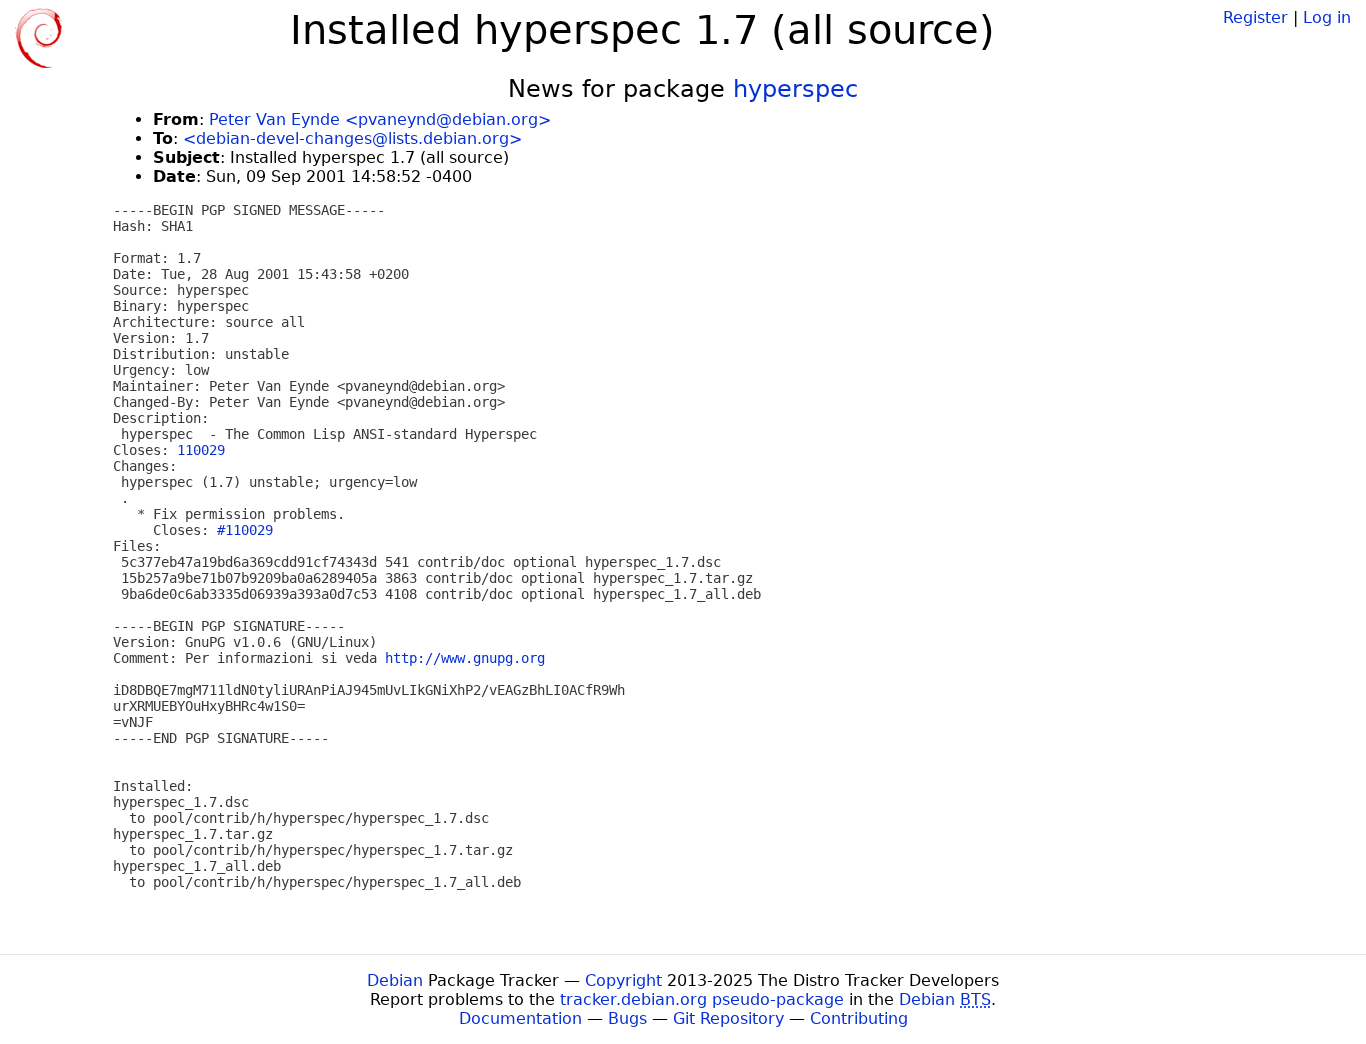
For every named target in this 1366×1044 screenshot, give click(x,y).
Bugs (627, 1018)
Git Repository (728, 1018)
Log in (1327, 17)
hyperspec (795, 89)
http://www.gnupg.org (465, 658)
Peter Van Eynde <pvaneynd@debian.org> (380, 119)
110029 (201, 450)
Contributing (859, 1018)
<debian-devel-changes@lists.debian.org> (352, 138)
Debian (395, 980)
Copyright (623, 980)
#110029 (245, 530)
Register (1255, 17)
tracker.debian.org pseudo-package (702, 999)
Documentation (520, 1018)
